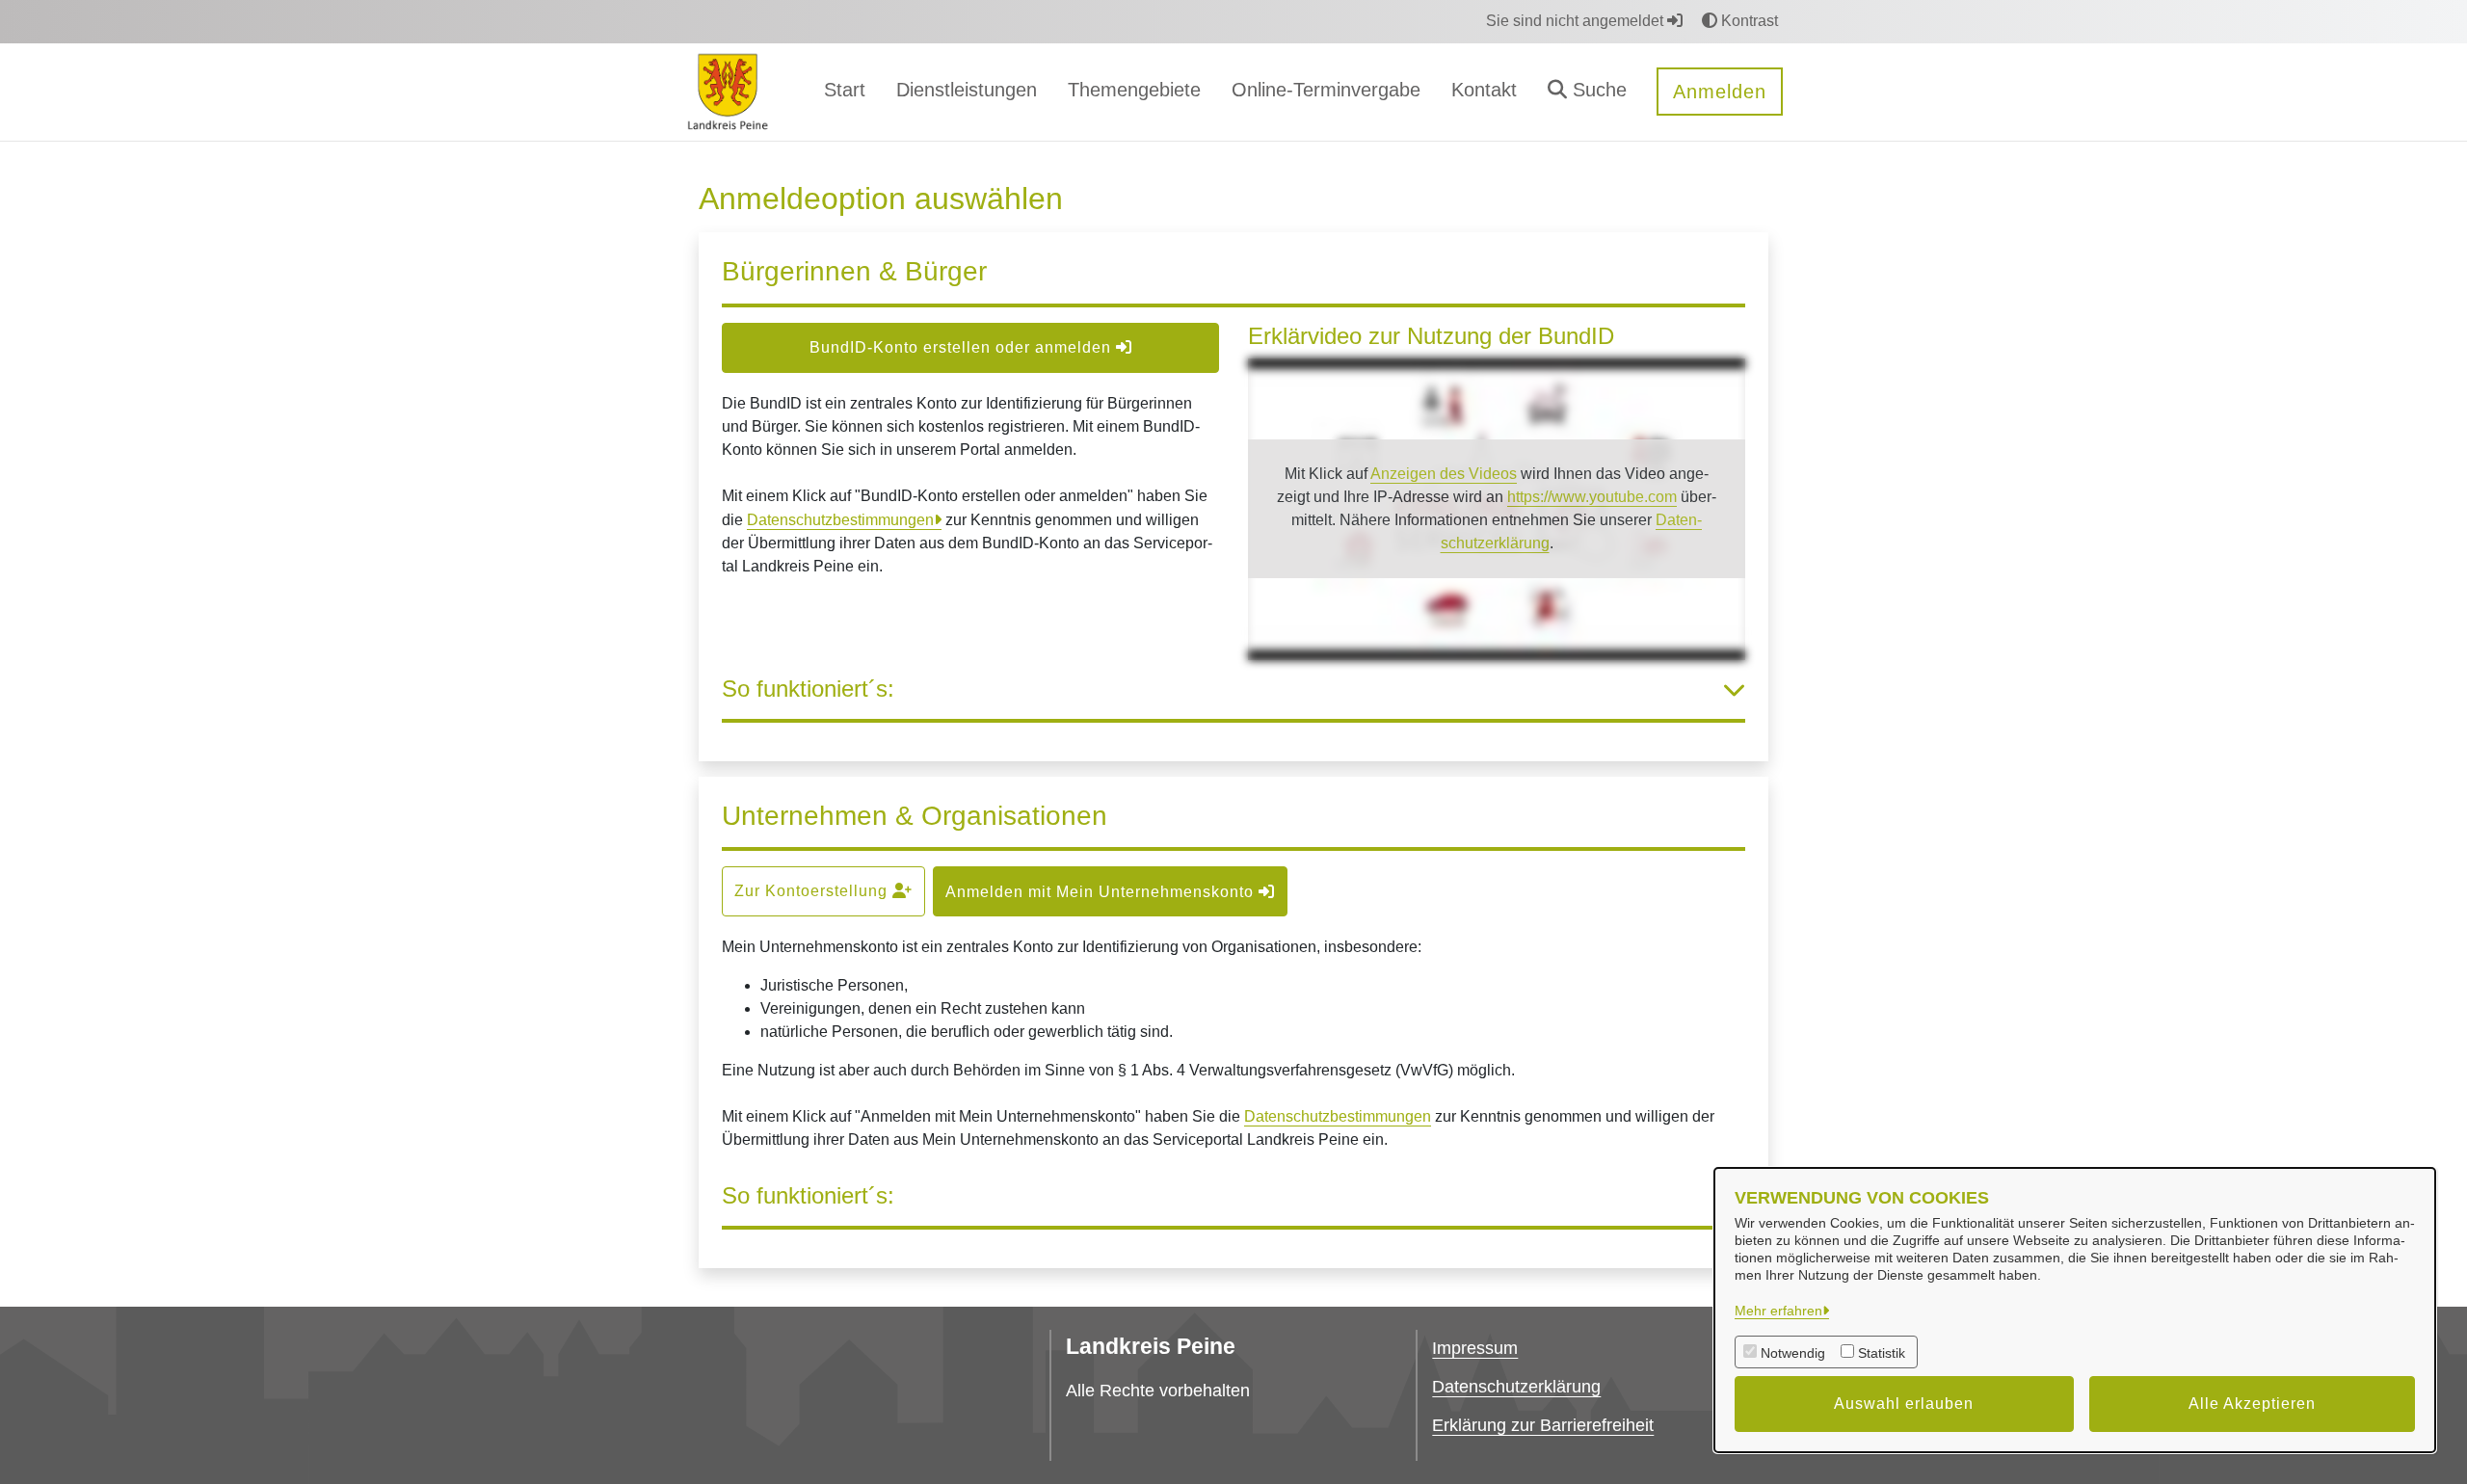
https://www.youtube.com (1592, 497)
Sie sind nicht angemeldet (1577, 21)
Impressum (1475, 1348)
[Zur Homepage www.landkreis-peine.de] (728, 91)
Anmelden (1720, 92)
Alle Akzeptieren (2252, 1404)
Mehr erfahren (1778, 1311)
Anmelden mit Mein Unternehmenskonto (1102, 892)
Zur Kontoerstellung (813, 891)
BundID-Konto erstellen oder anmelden (963, 347)
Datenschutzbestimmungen (840, 520)
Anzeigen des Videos (1444, 474)
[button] (1587, 92)
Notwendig (1793, 1353)
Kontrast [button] (1748, 21)
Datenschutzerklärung (1516, 1387)
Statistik (1882, 1353)
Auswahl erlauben (1904, 1404)
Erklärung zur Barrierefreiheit (1543, 1425)
